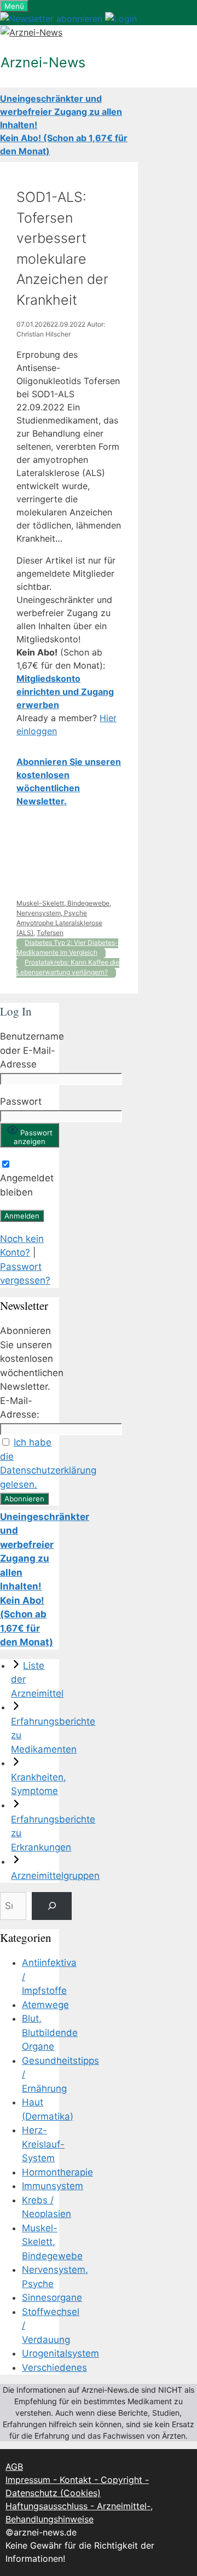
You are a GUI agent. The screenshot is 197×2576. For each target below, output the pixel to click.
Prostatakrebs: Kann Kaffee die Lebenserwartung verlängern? (68, 967)
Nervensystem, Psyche (52, 913)
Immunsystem (53, 2186)
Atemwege (45, 2005)
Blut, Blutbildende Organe (50, 2032)
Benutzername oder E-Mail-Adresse (32, 1050)
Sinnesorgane (52, 2297)
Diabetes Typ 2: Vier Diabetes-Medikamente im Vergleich (67, 947)
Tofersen (50, 933)
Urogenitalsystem (60, 2353)
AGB (14, 2467)
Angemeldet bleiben (27, 1185)
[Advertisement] (69, 853)
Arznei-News (43, 62)
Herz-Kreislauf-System (43, 2144)
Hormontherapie (57, 2172)
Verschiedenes (54, 2368)
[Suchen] (52, 1906)
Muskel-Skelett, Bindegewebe (63, 903)
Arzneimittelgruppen (55, 1876)
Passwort (21, 1101)
